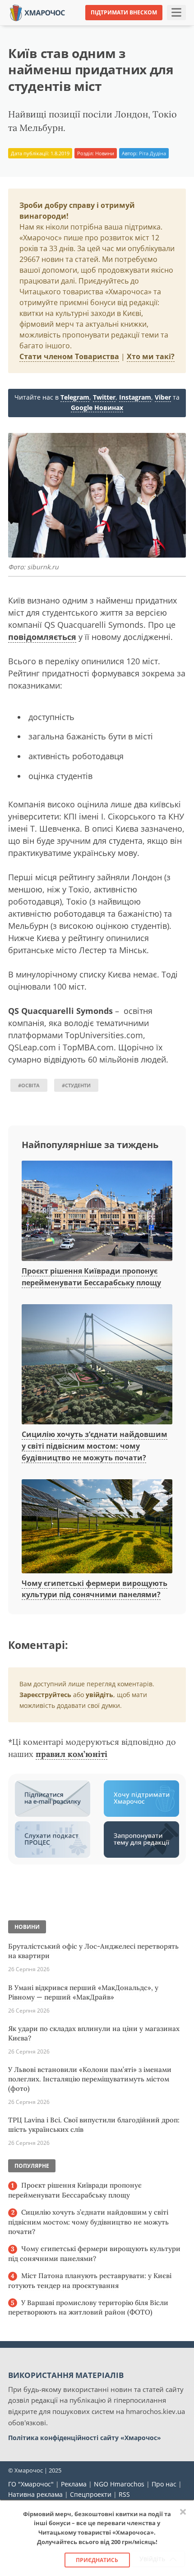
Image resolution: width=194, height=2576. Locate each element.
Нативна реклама (35, 2494)
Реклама (74, 2484)
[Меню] (176, 13)
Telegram (75, 397)
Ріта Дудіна (152, 153)
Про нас (164, 2484)
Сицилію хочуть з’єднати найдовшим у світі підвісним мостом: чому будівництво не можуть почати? (95, 1446)
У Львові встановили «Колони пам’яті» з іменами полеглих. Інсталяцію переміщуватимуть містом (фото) (90, 2079)
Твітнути (78, 27)
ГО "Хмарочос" (31, 2484)
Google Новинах (97, 408)
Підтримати (166, 27)
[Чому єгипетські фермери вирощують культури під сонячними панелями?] (97, 1527)
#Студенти (76, 1085)
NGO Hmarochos (119, 2484)
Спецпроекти (91, 2494)
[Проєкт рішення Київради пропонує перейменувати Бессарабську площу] (97, 1211)
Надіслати (120, 27)
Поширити (36, 27)
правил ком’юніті (72, 1754)
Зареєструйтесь (45, 1695)
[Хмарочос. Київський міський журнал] (37, 12)
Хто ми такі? (151, 356)
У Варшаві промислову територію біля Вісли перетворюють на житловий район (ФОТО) (88, 2308)
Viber (163, 397)
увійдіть (99, 1695)
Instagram (135, 397)
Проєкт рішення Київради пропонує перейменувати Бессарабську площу (75, 2190)
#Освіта (29, 1085)
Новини (105, 153)
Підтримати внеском (124, 12)
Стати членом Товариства (69, 356)
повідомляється (42, 637)
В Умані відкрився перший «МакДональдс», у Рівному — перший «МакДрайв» (83, 1992)
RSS (124, 2494)
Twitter (104, 397)
